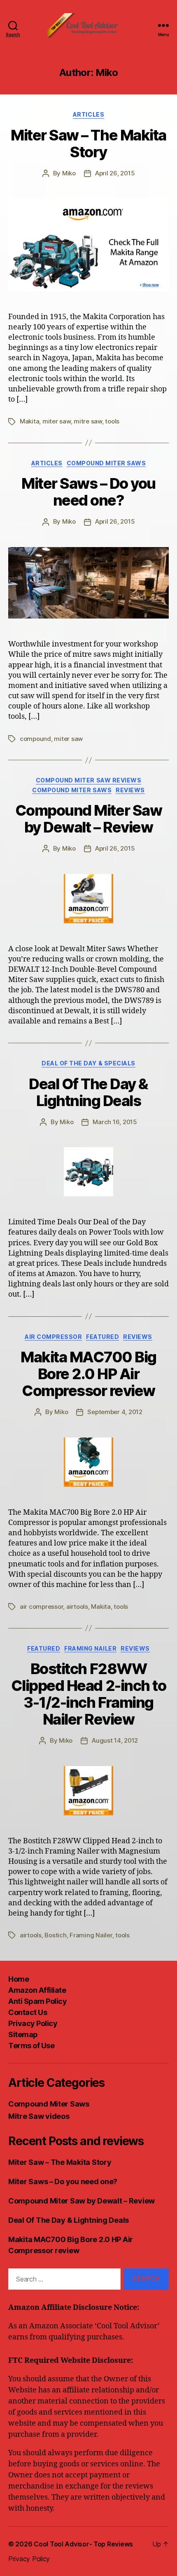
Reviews (130, 790)
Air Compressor (53, 1337)
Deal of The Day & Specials (88, 1063)
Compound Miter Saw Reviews (88, 780)
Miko (69, 173)
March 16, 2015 (115, 1122)
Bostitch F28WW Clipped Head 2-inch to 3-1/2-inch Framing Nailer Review (88, 1694)
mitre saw (88, 421)
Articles (88, 114)
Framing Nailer (90, 1648)
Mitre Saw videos (39, 2116)
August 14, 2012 (115, 1740)
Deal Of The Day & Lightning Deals (88, 1092)
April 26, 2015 (115, 173)
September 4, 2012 (115, 1412)
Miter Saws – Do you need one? (88, 492)
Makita (29, 421)
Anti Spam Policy (37, 2001)
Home (19, 1979)
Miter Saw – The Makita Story (88, 144)
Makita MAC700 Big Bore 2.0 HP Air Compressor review (88, 1374)
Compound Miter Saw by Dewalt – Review (88, 819)
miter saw (57, 421)
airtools (77, 1607)
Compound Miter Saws (106, 463)
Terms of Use (31, 2046)
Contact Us (28, 2012)
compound (35, 739)
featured (102, 1337)
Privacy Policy (33, 2023)
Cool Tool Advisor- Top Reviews (83, 2544)
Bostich (55, 1935)
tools (112, 421)
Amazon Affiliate (37, 1990)
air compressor (41, 1607)
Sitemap (23, 2034)
